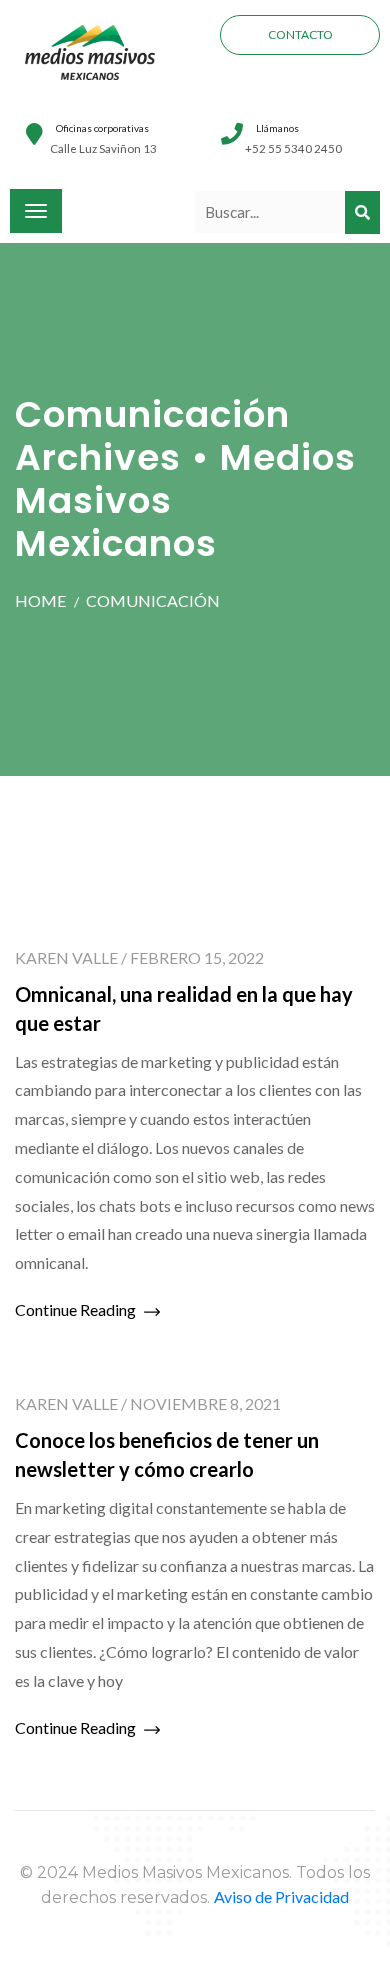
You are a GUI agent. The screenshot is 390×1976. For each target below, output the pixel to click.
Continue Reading (77, 1309)
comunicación (153, 600)
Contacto (300, 34)
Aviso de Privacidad (281, 1896)
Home (40, 600)
